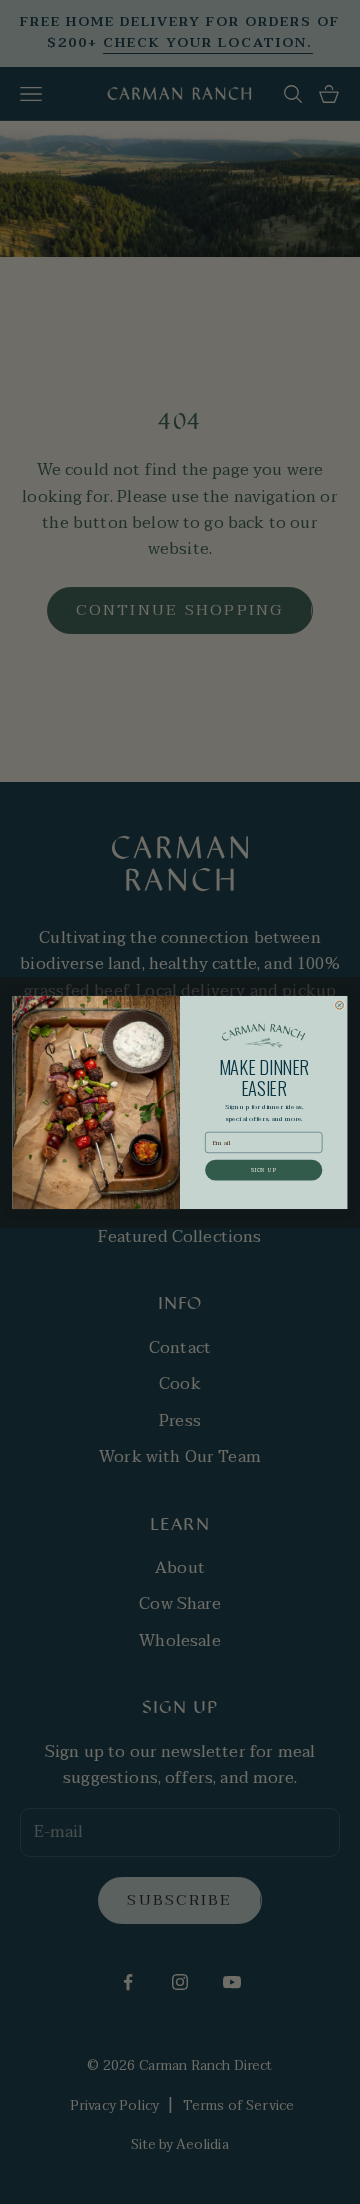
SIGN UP (264, 1169)
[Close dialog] (339, 1004)
